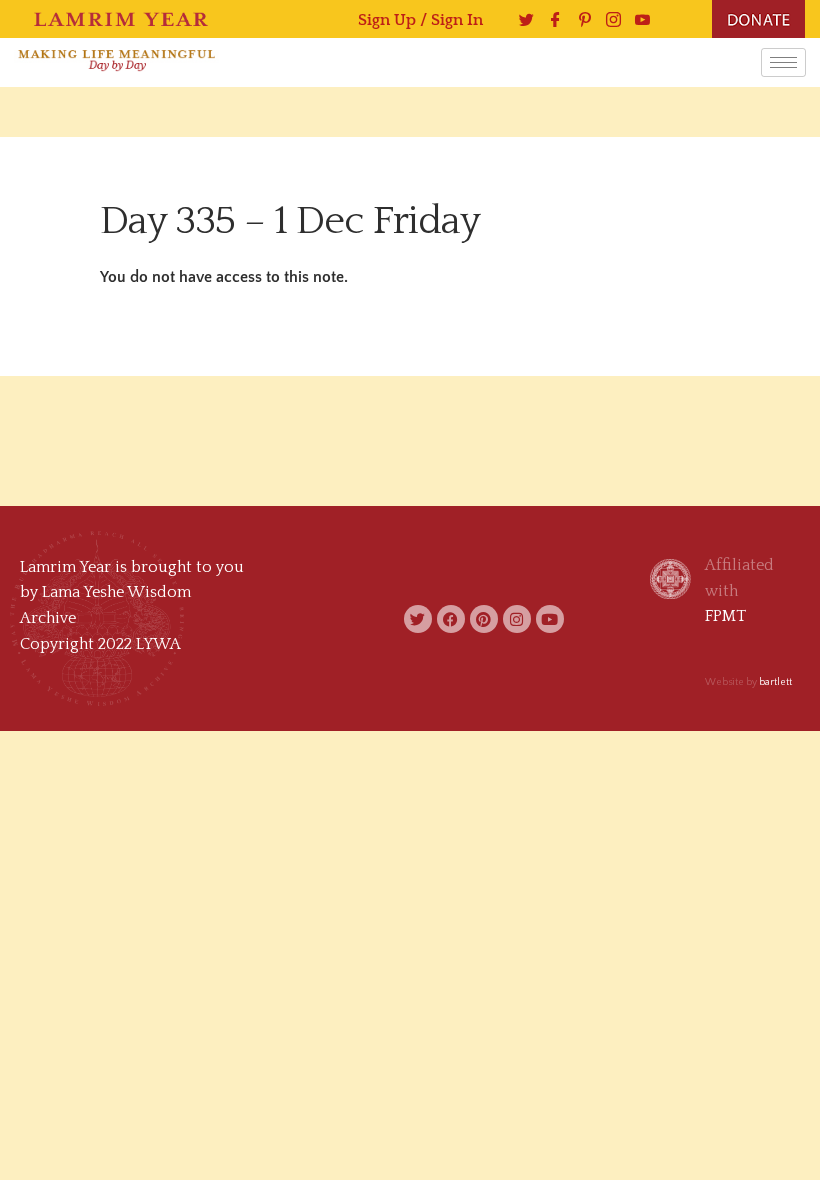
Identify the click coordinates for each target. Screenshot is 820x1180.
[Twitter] (521, 19)
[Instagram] (608, 19)
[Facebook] (550, 19)
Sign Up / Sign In (420, 20)
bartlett (775, 682)
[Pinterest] (579, 19)
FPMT (725, 616)
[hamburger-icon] (783, 62)
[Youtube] (637, 19)
